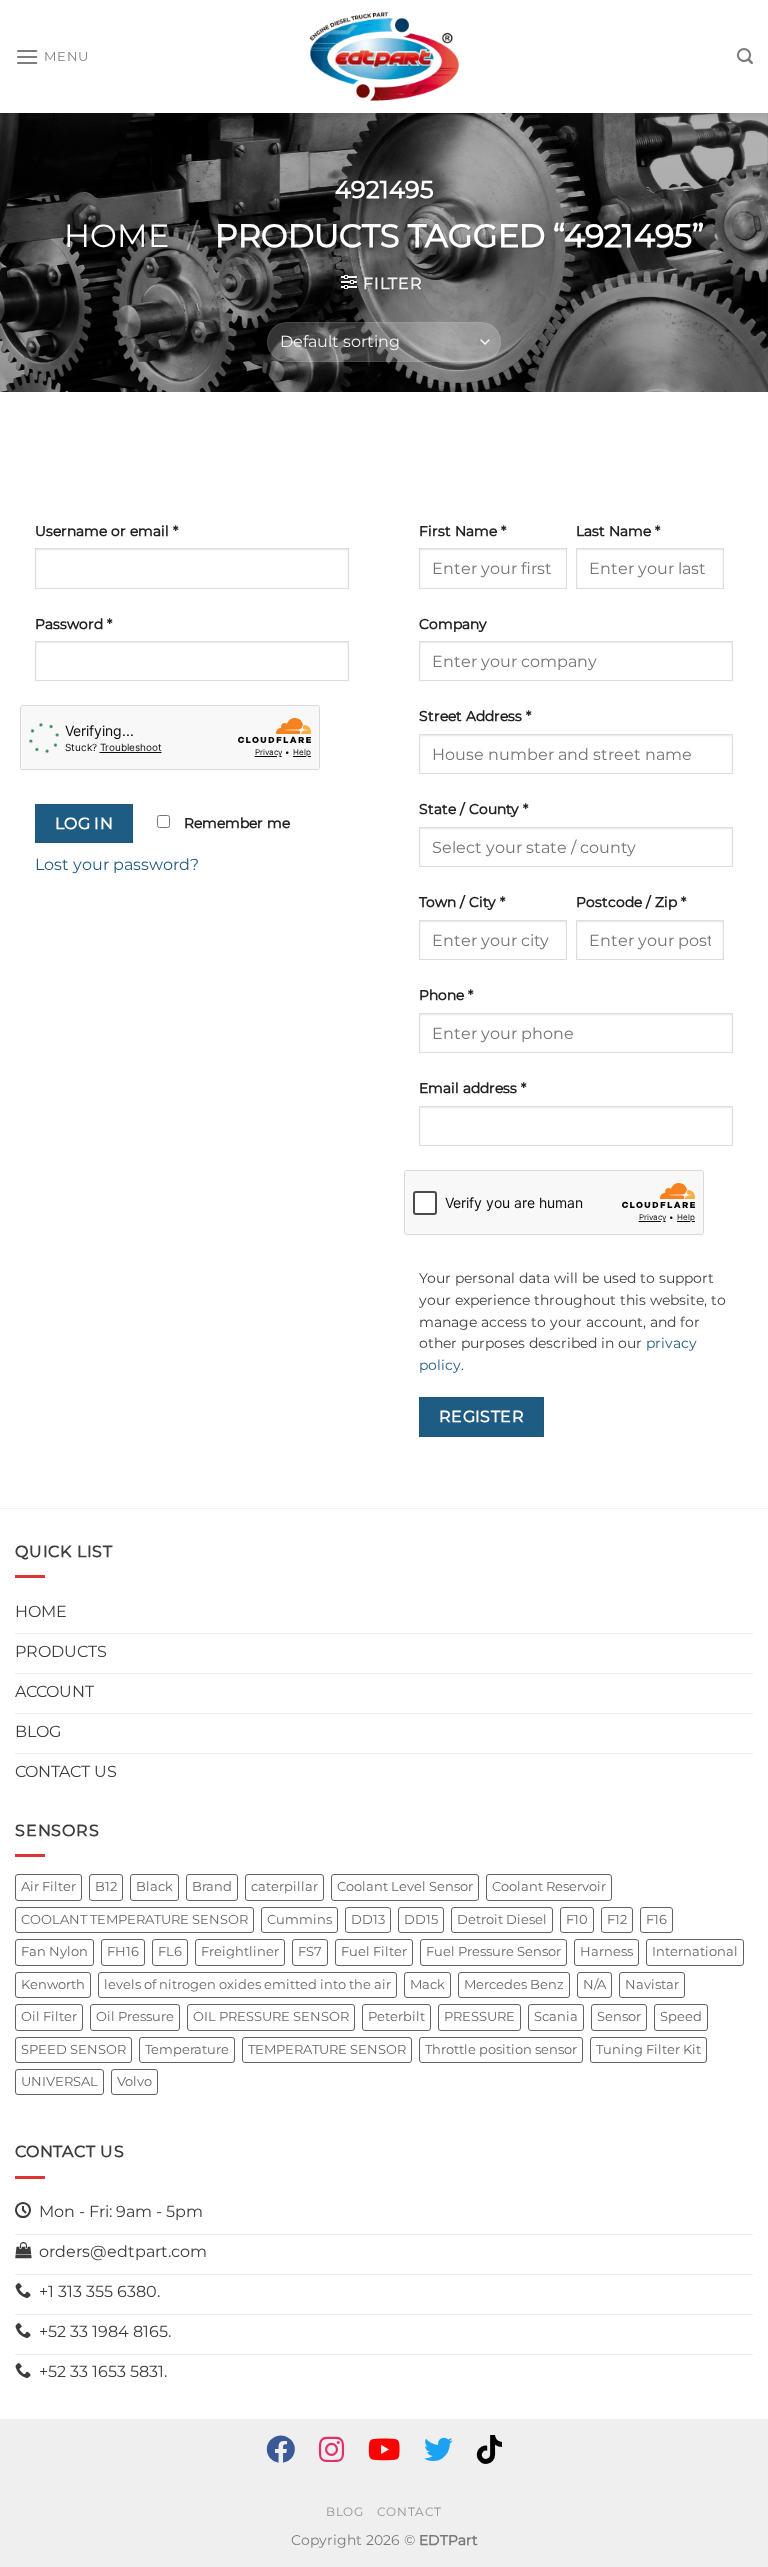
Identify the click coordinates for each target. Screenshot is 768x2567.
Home (116, 235)
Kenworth (53, 1984)
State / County (473, 809)
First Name (462, 531)
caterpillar (284, 1886)
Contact (409, 2511)
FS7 (310, 1951)
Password (73, 624)
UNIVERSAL (59, 2081)
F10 (577, 1919)
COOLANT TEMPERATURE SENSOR (134, 1919)
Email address (472, 1088)
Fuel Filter (374, 1951)
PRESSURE (479, 2016)
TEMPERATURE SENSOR (327, 2049)
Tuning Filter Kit (648, 2049)
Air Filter (48, 1886)
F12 (617, 1919)
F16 (656, 1919)
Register (482, 1416)
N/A (594, 1984)
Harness (606, 1951)
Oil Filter (49, 2016)
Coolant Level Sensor (405, 1886)
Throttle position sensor (501, 2049)
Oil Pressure (135, 2016)
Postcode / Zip (631, 902)
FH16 (123, 1951)
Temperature (187, 2049)
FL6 (170, 1951)
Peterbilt (396, 2016)
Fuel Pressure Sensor (493, 1951)
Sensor (619, 2016)
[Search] (745, 56)
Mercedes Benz (514, 1984)
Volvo (134, 2081)
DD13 (368, 1919)
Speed (681, 2016)
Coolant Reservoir (549, 1886)
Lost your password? (117, 864)
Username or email (106, 531)
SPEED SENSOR (73, 2049)
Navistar (652, 1984)
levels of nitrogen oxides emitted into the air (247, 1984)
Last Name (618, 531)
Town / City (462, 902)
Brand (212, 1886)
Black (154, 1886)
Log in (84, 823)
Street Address (475, 716)
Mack (427, 1984)
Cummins (299, 1919)
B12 (106, 1886)
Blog (344, 2511)
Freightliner (240, 1951)
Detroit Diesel (502, 1919)
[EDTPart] (384, 57)
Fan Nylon (54, 1951)
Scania (556, 2016)
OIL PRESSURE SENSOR (271, 2016)
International (695, 1951)
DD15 (421, 1919)
